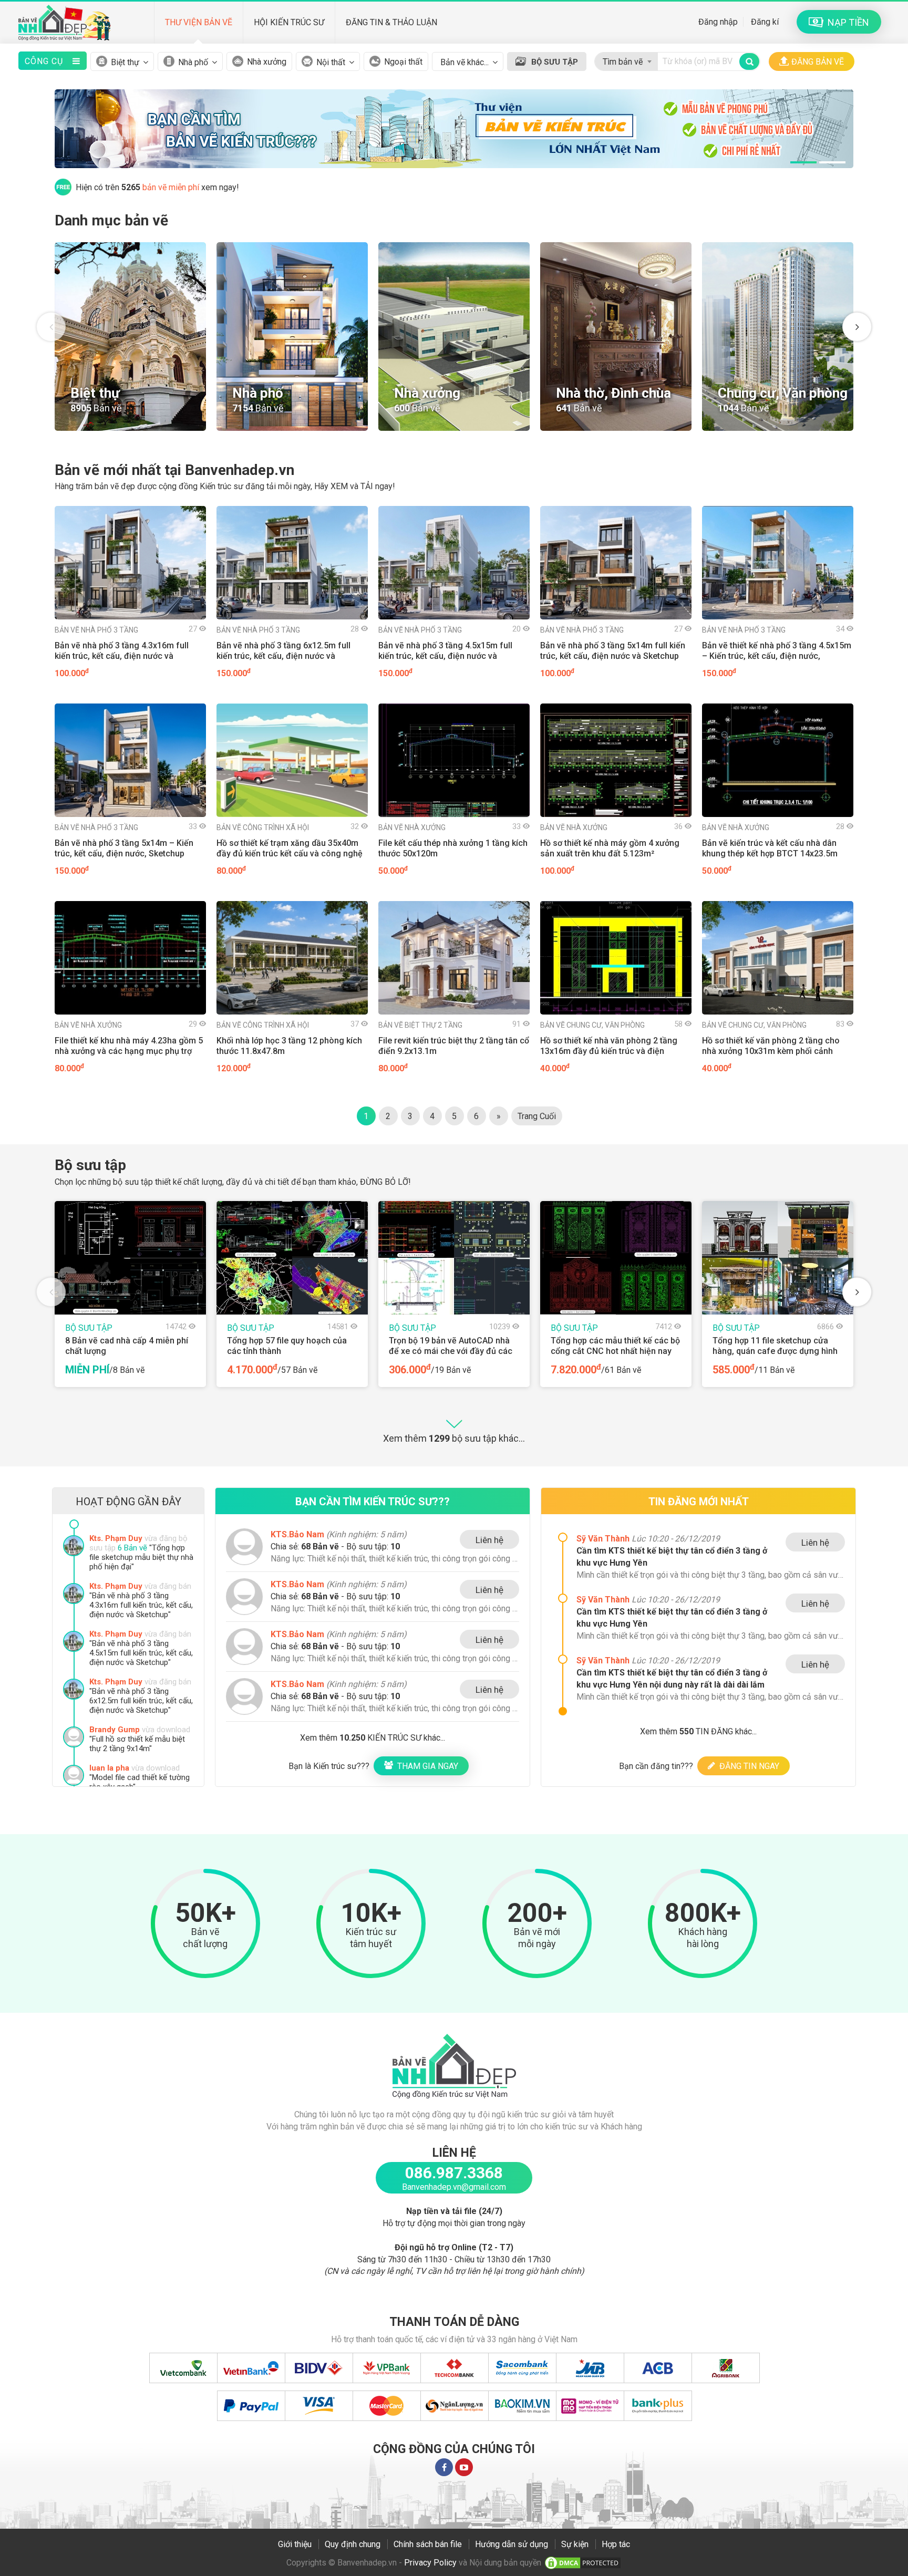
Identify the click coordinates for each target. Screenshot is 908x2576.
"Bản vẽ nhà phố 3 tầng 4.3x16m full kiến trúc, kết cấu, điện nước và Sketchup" (141, 1653)
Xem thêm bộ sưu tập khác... (454, 1438)
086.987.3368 (454, 2173)
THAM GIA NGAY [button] (426, 1766)
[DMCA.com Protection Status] (583, 2563)
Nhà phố (193, 62)
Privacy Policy (430, 2563)
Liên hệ (489, 1540)
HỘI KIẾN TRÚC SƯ (289, 22)
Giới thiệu (295, 2544)
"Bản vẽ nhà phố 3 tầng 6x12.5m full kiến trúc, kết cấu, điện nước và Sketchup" (141, 1749)
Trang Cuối (537, 1116)
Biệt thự (125, 62)
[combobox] (626, 59)
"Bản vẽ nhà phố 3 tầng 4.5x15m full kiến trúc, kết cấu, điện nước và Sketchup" (141, 1701)
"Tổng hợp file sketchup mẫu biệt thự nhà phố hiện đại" (141, 1605)
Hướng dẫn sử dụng (512, 2544)
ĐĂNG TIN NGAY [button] (747, 1766)
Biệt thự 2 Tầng (420, 1025)
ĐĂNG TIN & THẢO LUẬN (391, 22)
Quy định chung (353, 2544)
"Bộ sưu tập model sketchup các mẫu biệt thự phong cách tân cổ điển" (140, 1557)
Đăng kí (765, 22)
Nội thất (331, 62)
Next (857, 327)
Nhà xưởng (267, 62)
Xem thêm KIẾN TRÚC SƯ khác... (373, 1738)
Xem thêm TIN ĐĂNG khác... (698, 1731)
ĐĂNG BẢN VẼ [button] (818, 62)
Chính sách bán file (428, 2544)
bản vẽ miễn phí (171, 187)
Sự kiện (575, 2544)
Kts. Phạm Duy (116, 1538)
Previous (51, 327)
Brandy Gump (115, 1777)
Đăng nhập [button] (718, 22)
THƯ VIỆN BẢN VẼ (199, 22)
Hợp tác (616, 2544)
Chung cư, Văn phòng (592, 1025)
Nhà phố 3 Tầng (96, 630)
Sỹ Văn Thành (604, 1539)
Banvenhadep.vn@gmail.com (454, 2187)
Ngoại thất (403, 62)
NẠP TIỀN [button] (846, 22)
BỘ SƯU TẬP (555, 62)
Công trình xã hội (263, 827)
